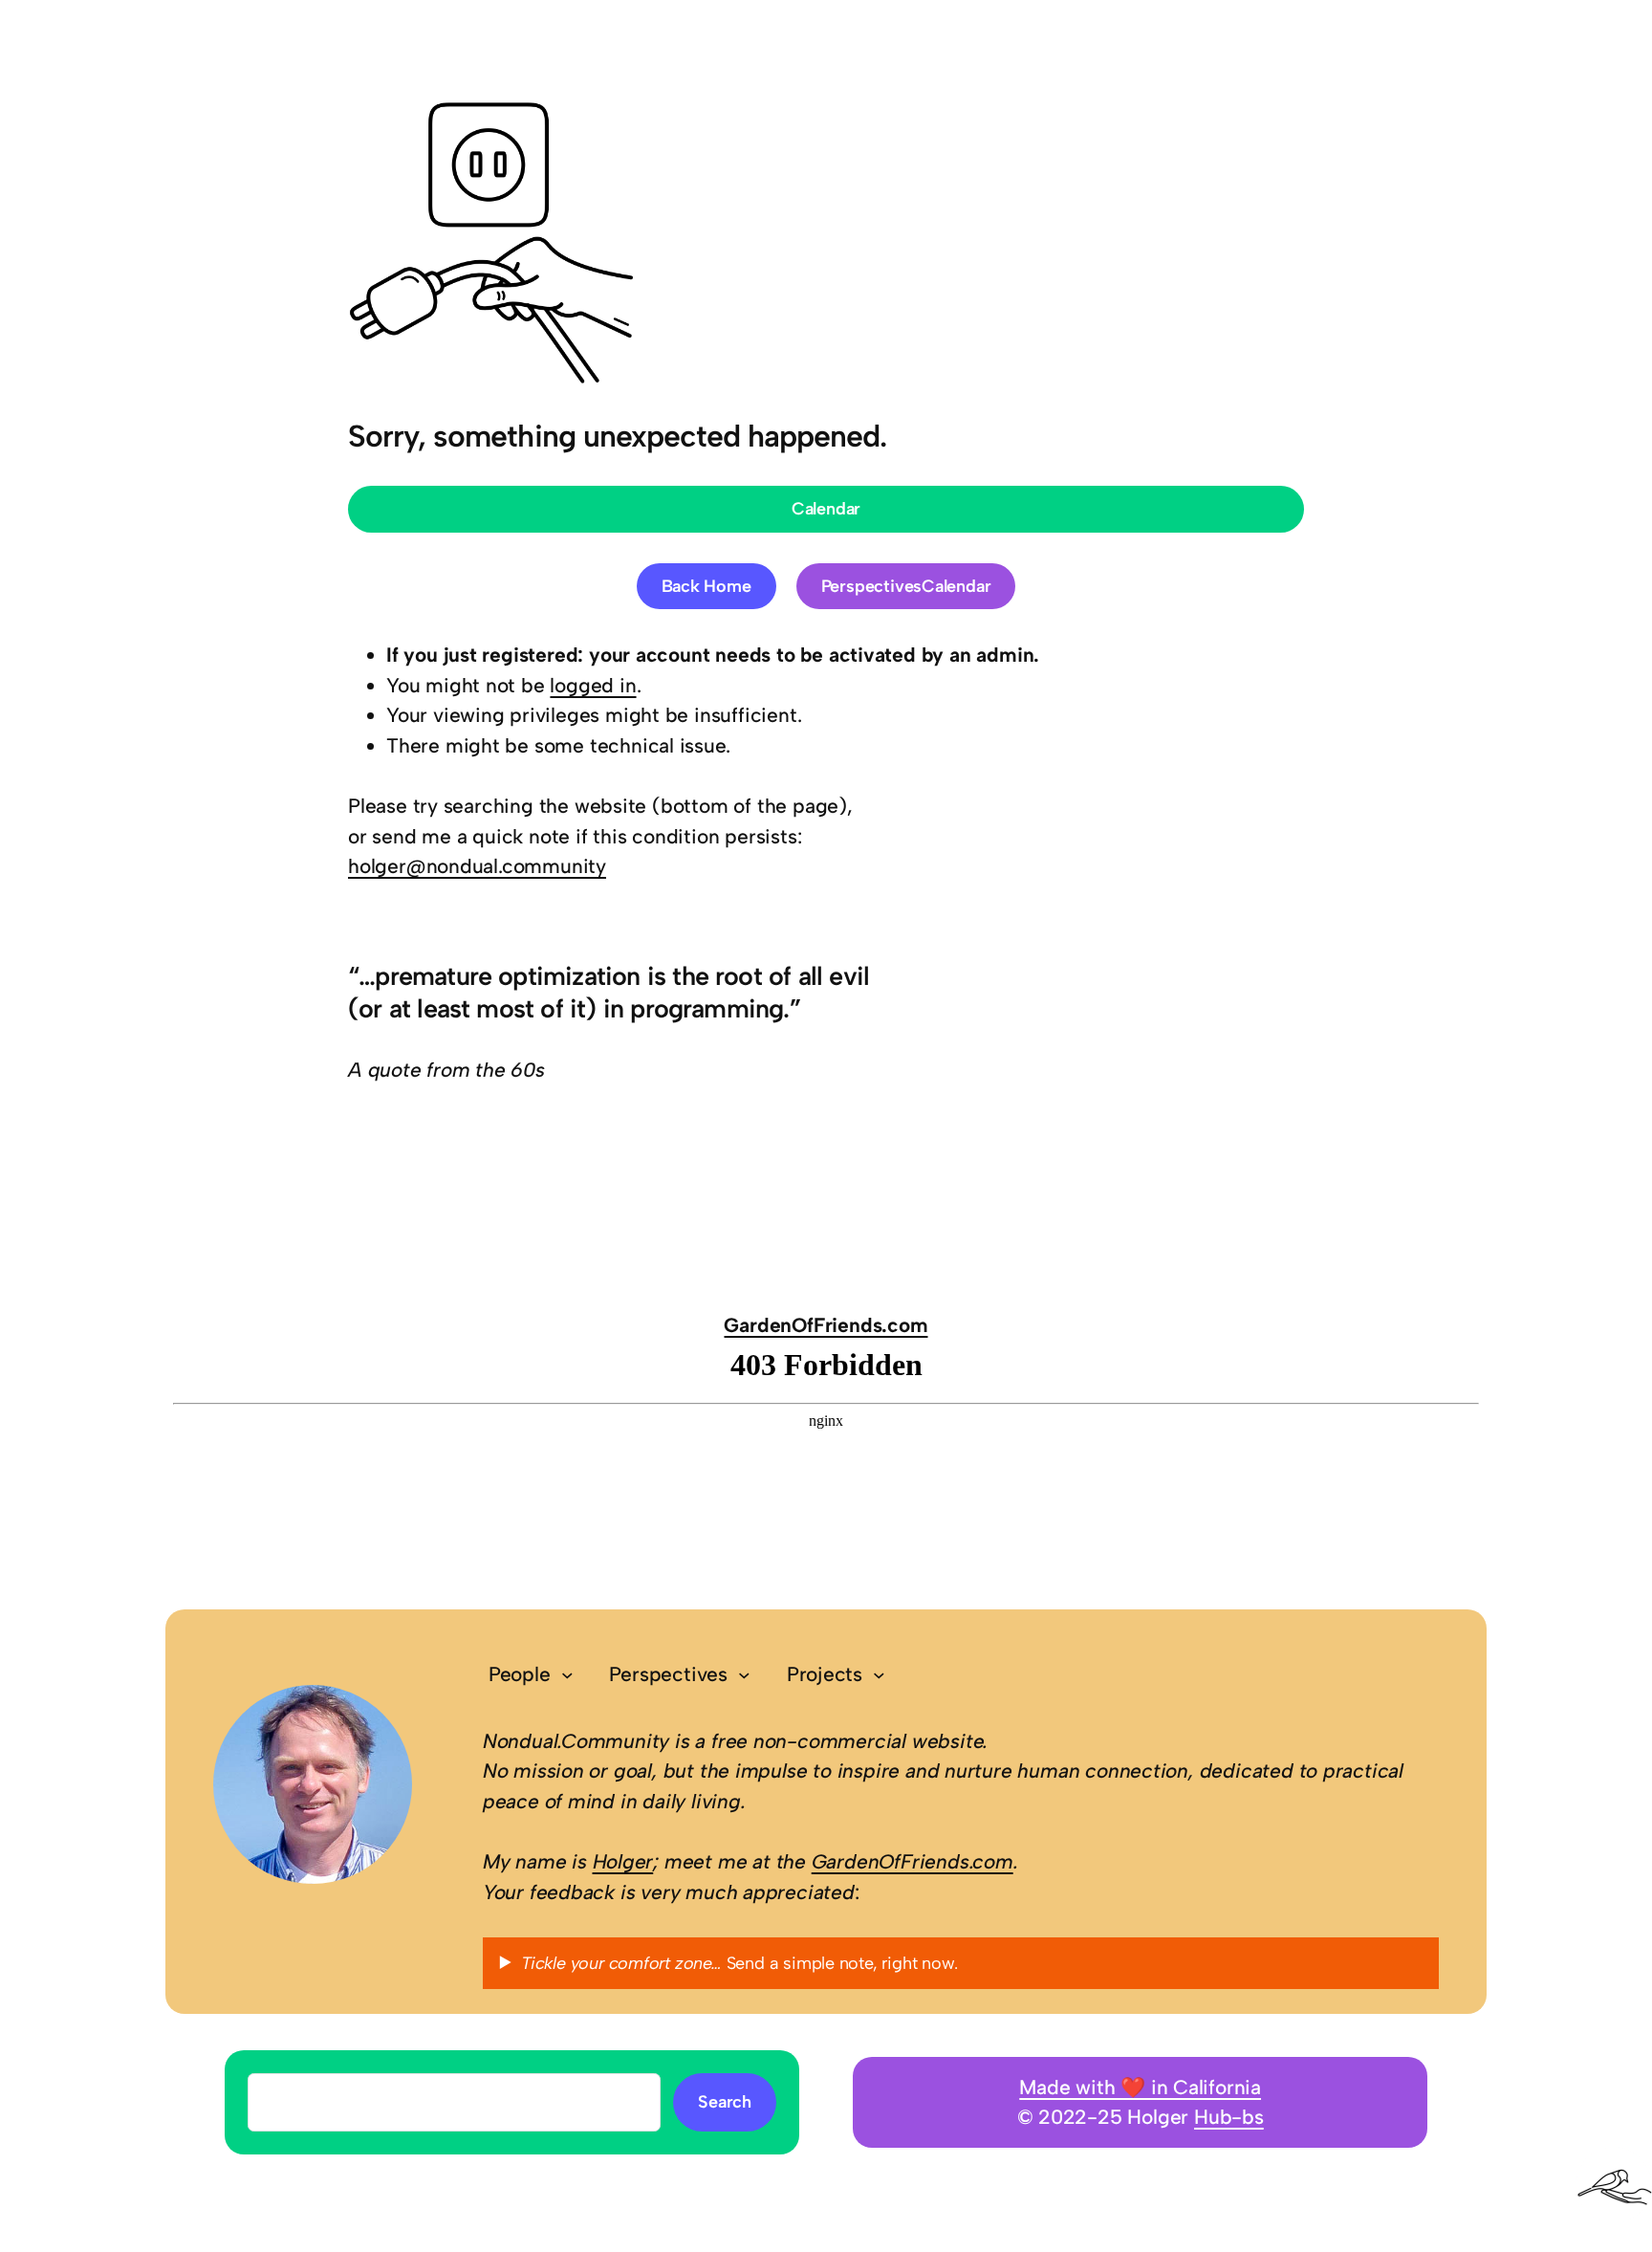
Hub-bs (1229, 2117)
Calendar (826, 509)
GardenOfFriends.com (826, 1325)
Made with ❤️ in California (1140, 2087)
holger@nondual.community (477, 866)
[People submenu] (567, 1675)
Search (725, 2102)
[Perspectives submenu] (744, 1675)
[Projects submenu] (879, 1675)
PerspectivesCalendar (906, 586)
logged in (593, 685)
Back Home (706, 586)
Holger (623, 1861)
